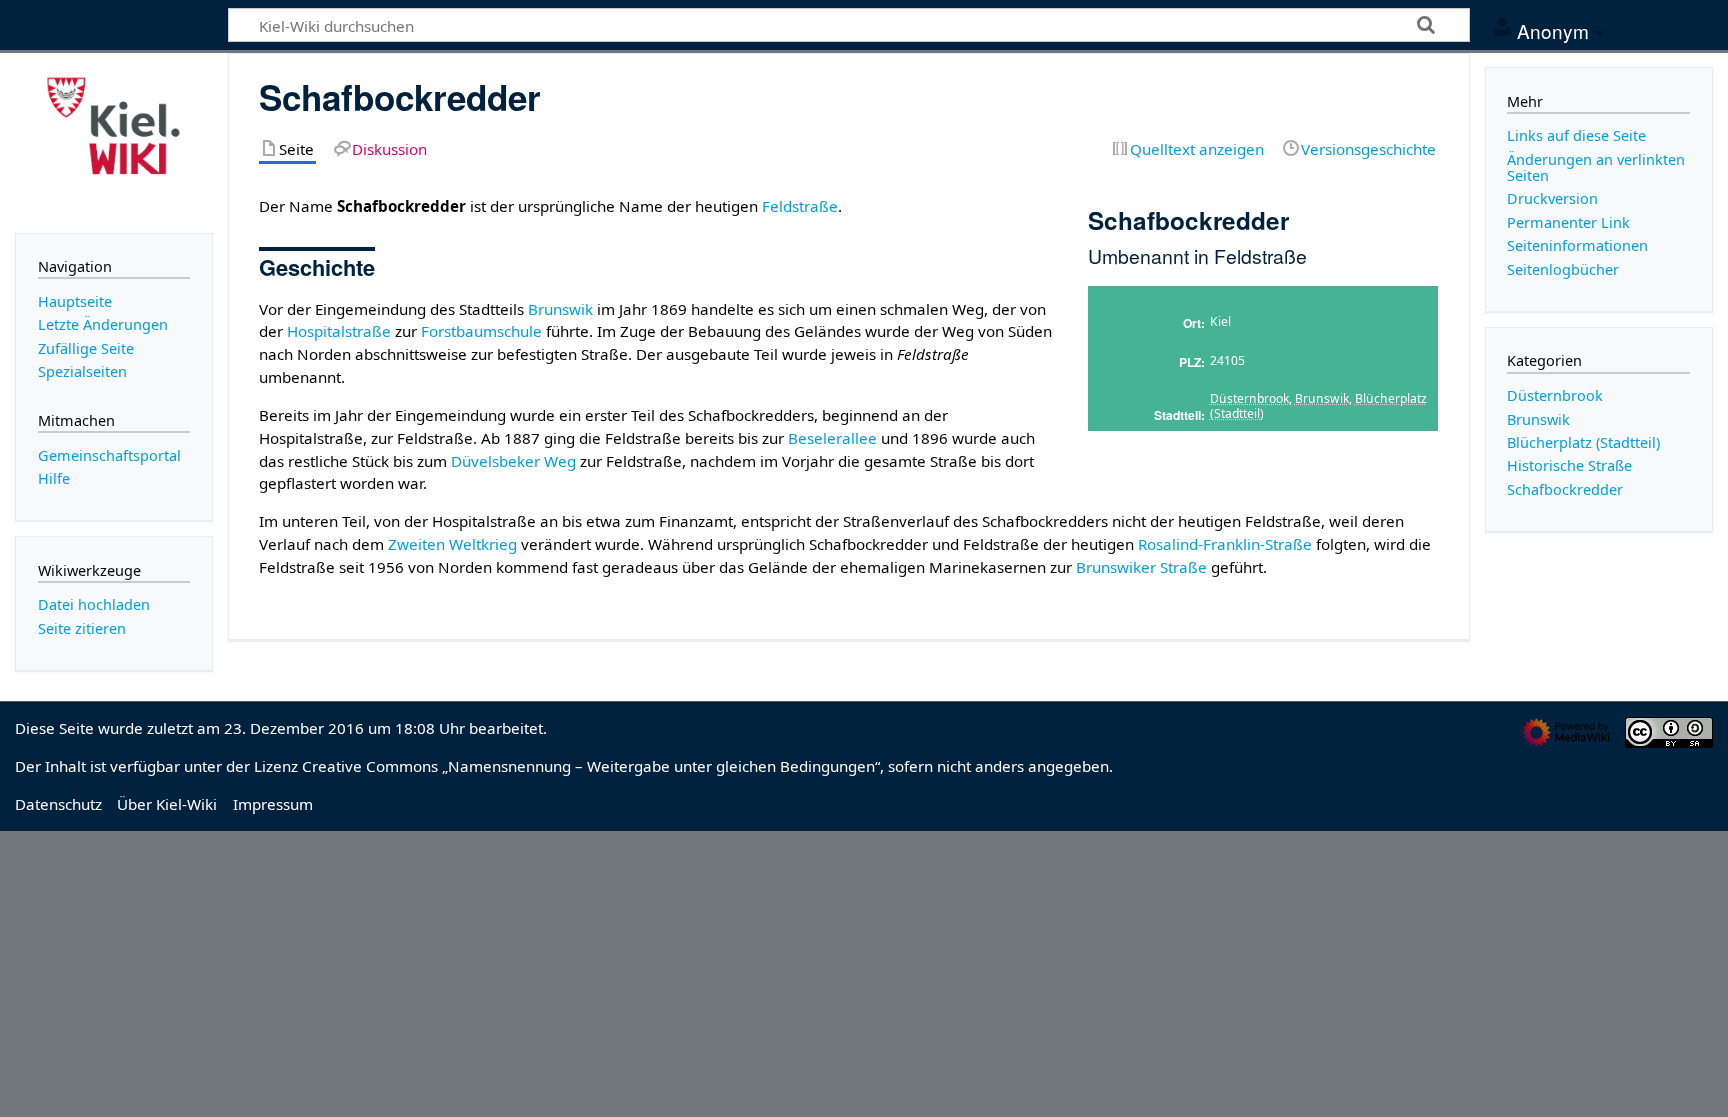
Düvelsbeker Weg (513, 461)
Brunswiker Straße (1141, 567)
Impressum (273, 804)
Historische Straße (1569, 465)
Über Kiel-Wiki (167, 804)
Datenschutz (58, 804)
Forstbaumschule (481, 331)
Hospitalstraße (339, 331)
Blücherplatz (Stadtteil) (1583, 442)
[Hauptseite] (114, 141)
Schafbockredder (1565, 489)
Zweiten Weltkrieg (452, 544)
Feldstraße (800, 206)
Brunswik (1322, 398)
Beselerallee (832, 438)
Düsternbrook (1249, 398)
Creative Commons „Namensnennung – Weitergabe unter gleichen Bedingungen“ (591, 766)
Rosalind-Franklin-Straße (1225, 544)
